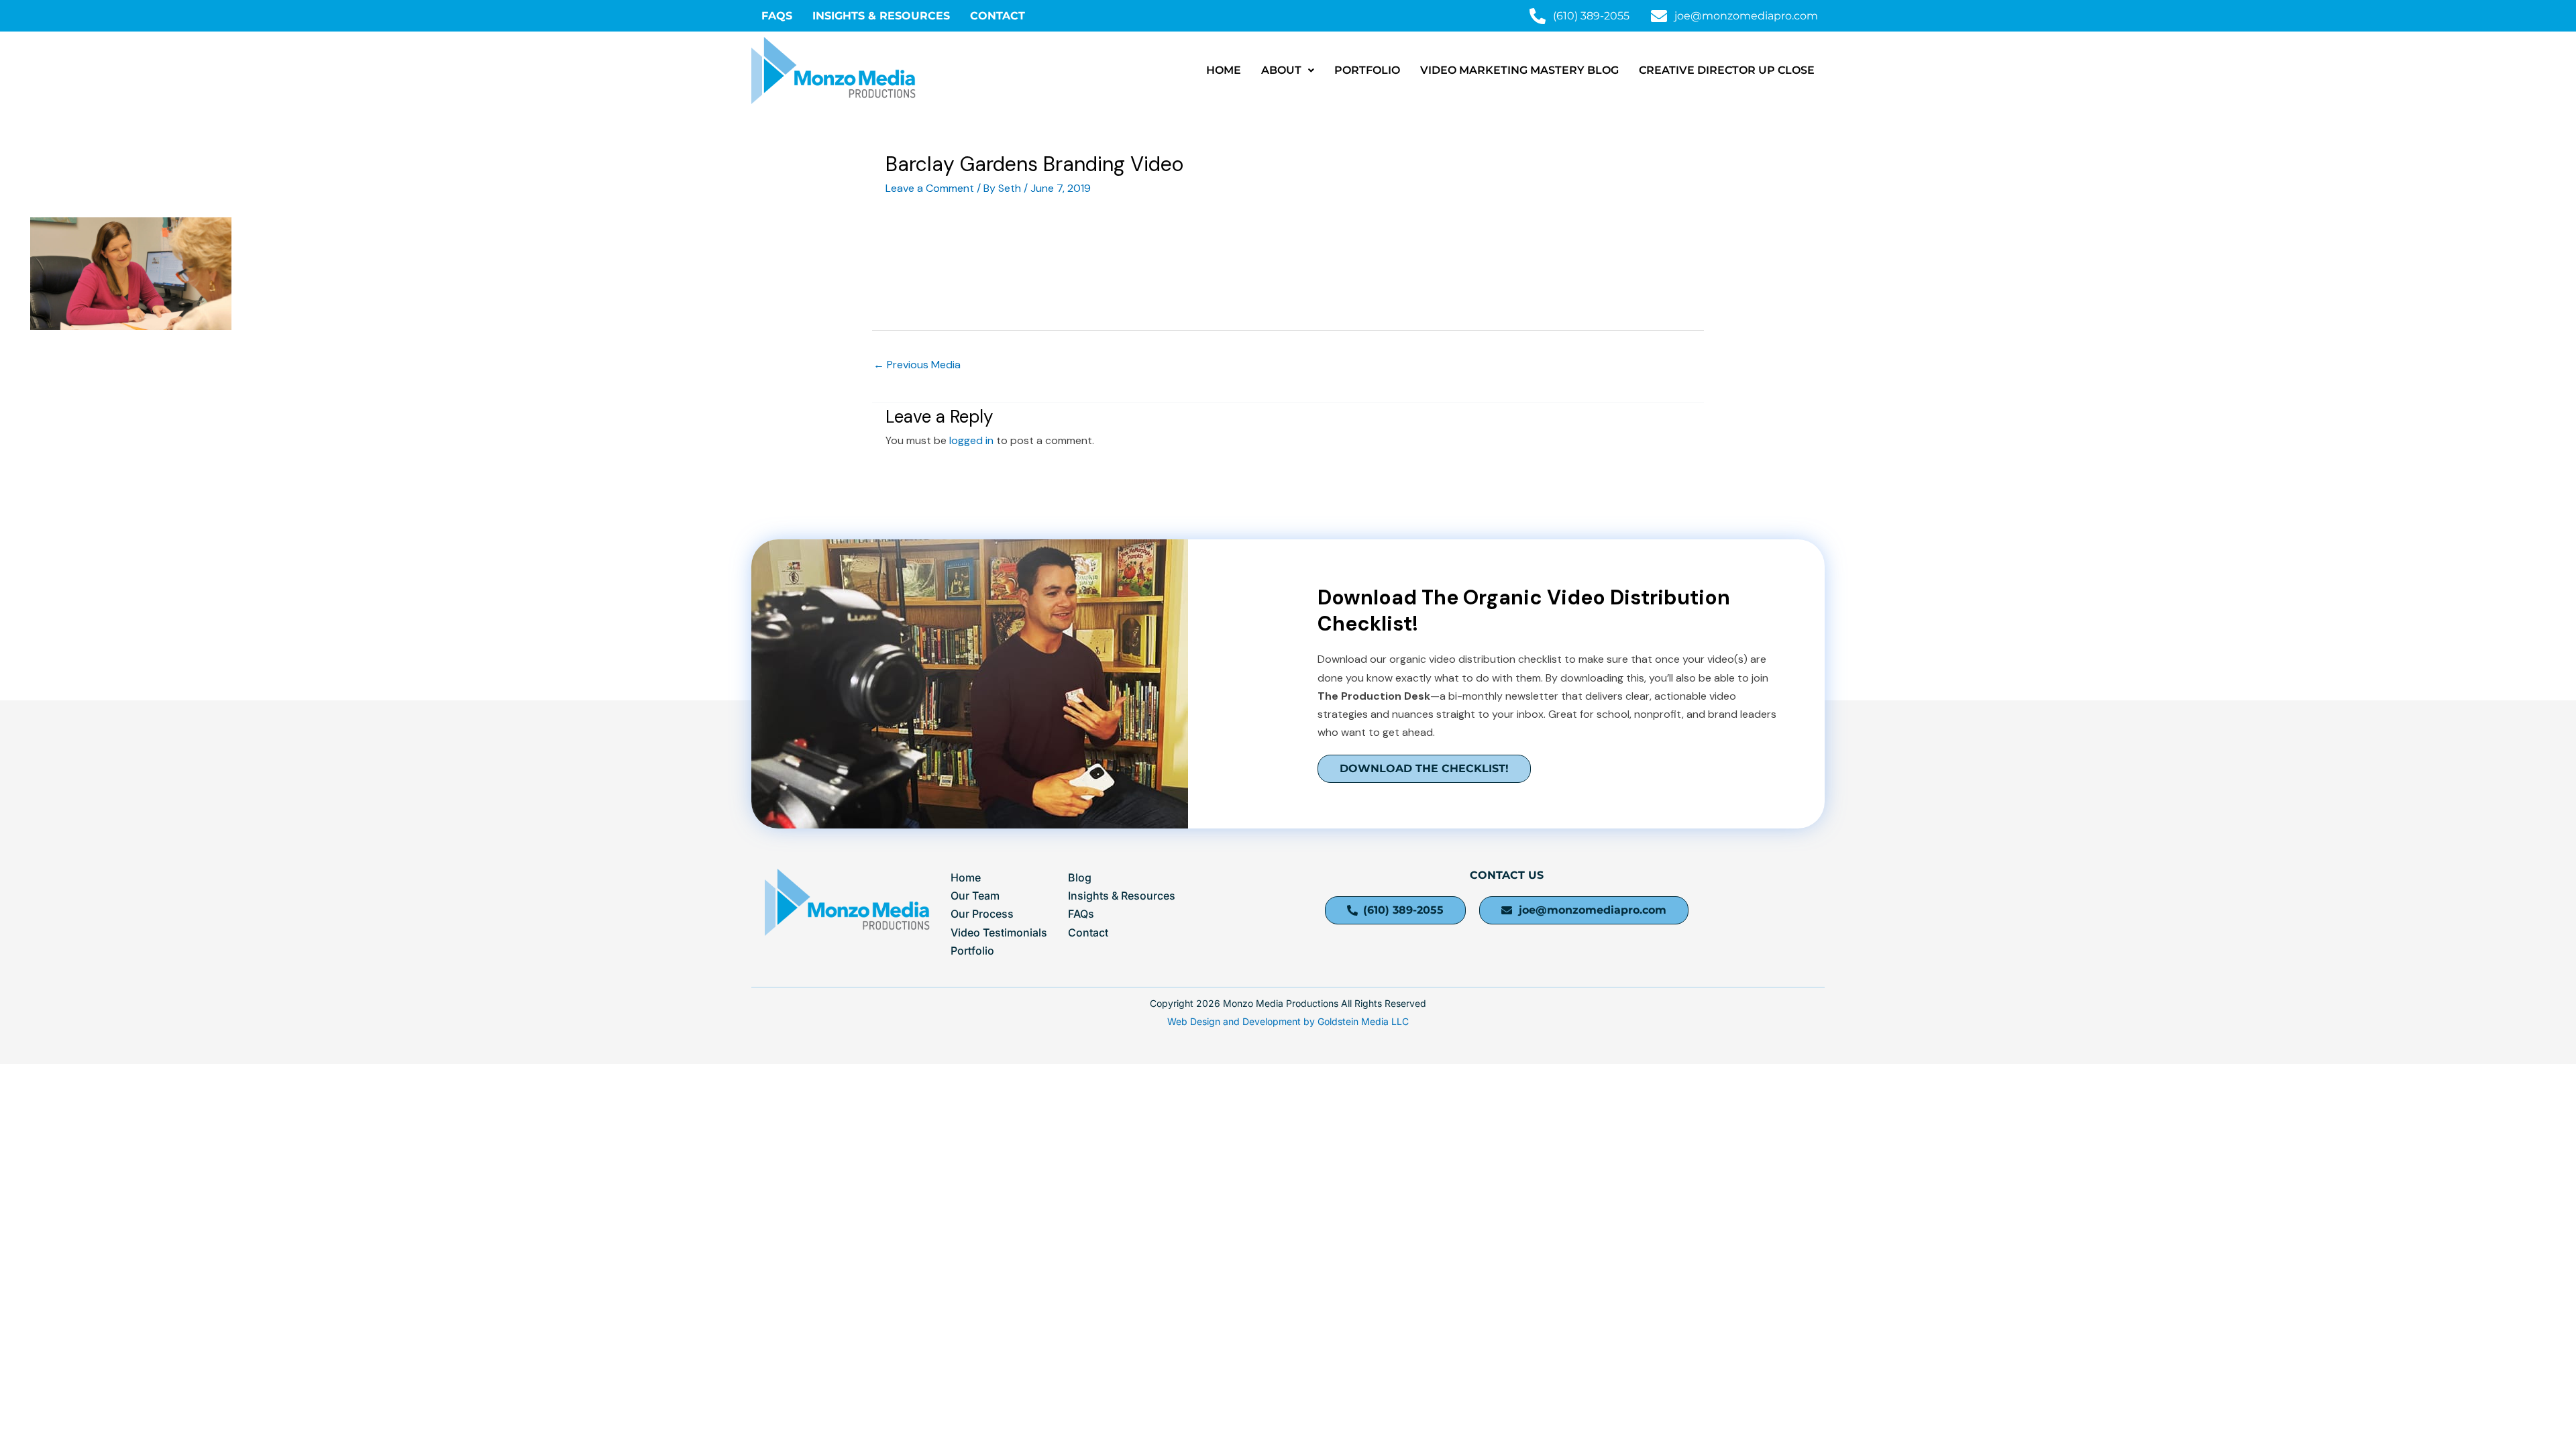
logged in (971, 440)
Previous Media (917, 365)
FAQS (777, 16)
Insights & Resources (881, 16)
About (1281, 70)
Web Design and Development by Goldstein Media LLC (1288, 1021)
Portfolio (1367, 70)
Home (1224, 70)
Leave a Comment (930, 188)
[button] (1288, 70)
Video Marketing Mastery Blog (1519, 70)
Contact (998, 16)
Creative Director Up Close (1727, 70)
